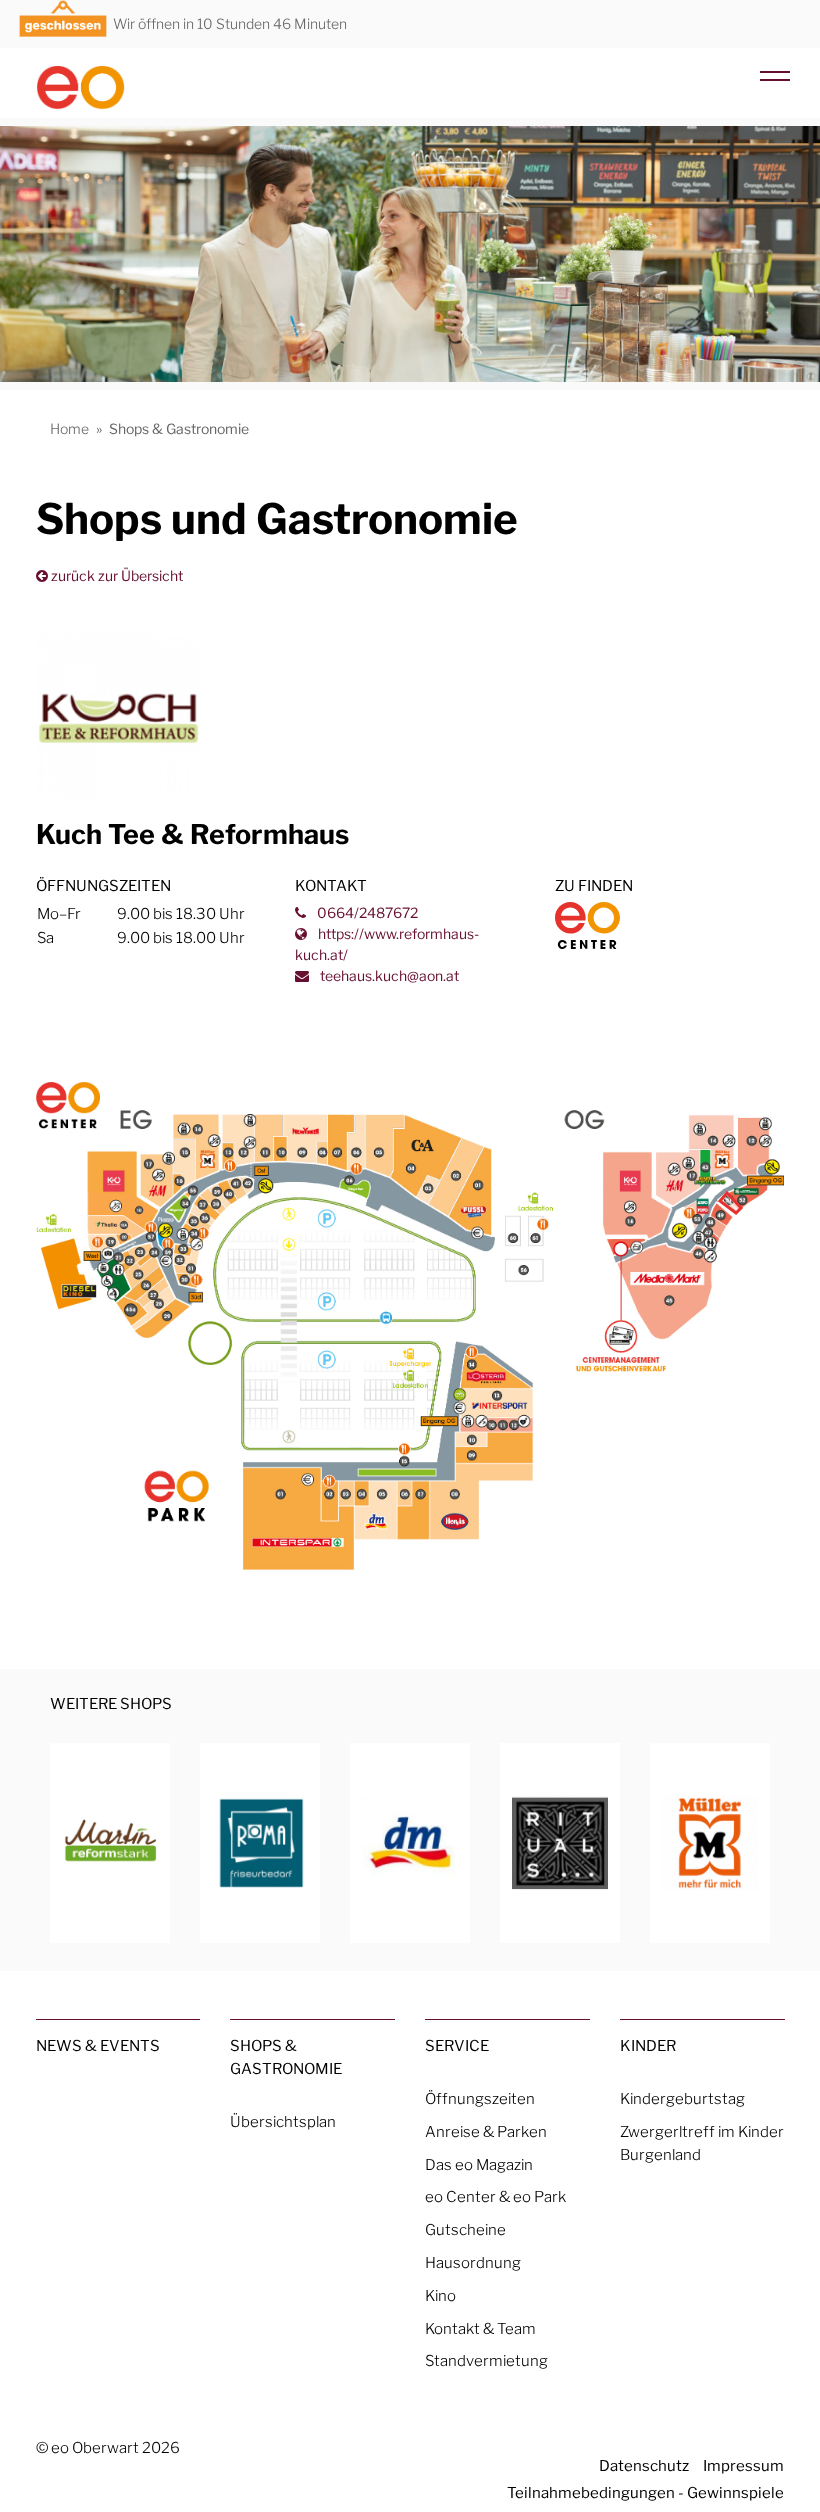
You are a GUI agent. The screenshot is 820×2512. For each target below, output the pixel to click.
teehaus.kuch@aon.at (388, 975)
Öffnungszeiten (480, 2098)
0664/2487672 (366, 912)
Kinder (648, 2045)
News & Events (98, 2045)
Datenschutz (644, 2465)
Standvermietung (486, 2360)
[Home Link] (118, 79)
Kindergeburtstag (682, 2098)
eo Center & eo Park (495, 2196)
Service (457, 2045)
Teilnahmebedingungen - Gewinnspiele (645, 2492)
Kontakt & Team (480, 2328)
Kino (440, 2295)
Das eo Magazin (479, 2164)
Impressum (743, 2465)
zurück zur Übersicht (115, 575)
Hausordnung (473, 2262)
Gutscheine (465, 2229)
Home (69, 428)
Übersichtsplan (283, 2121)
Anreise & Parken (486, 2131)
